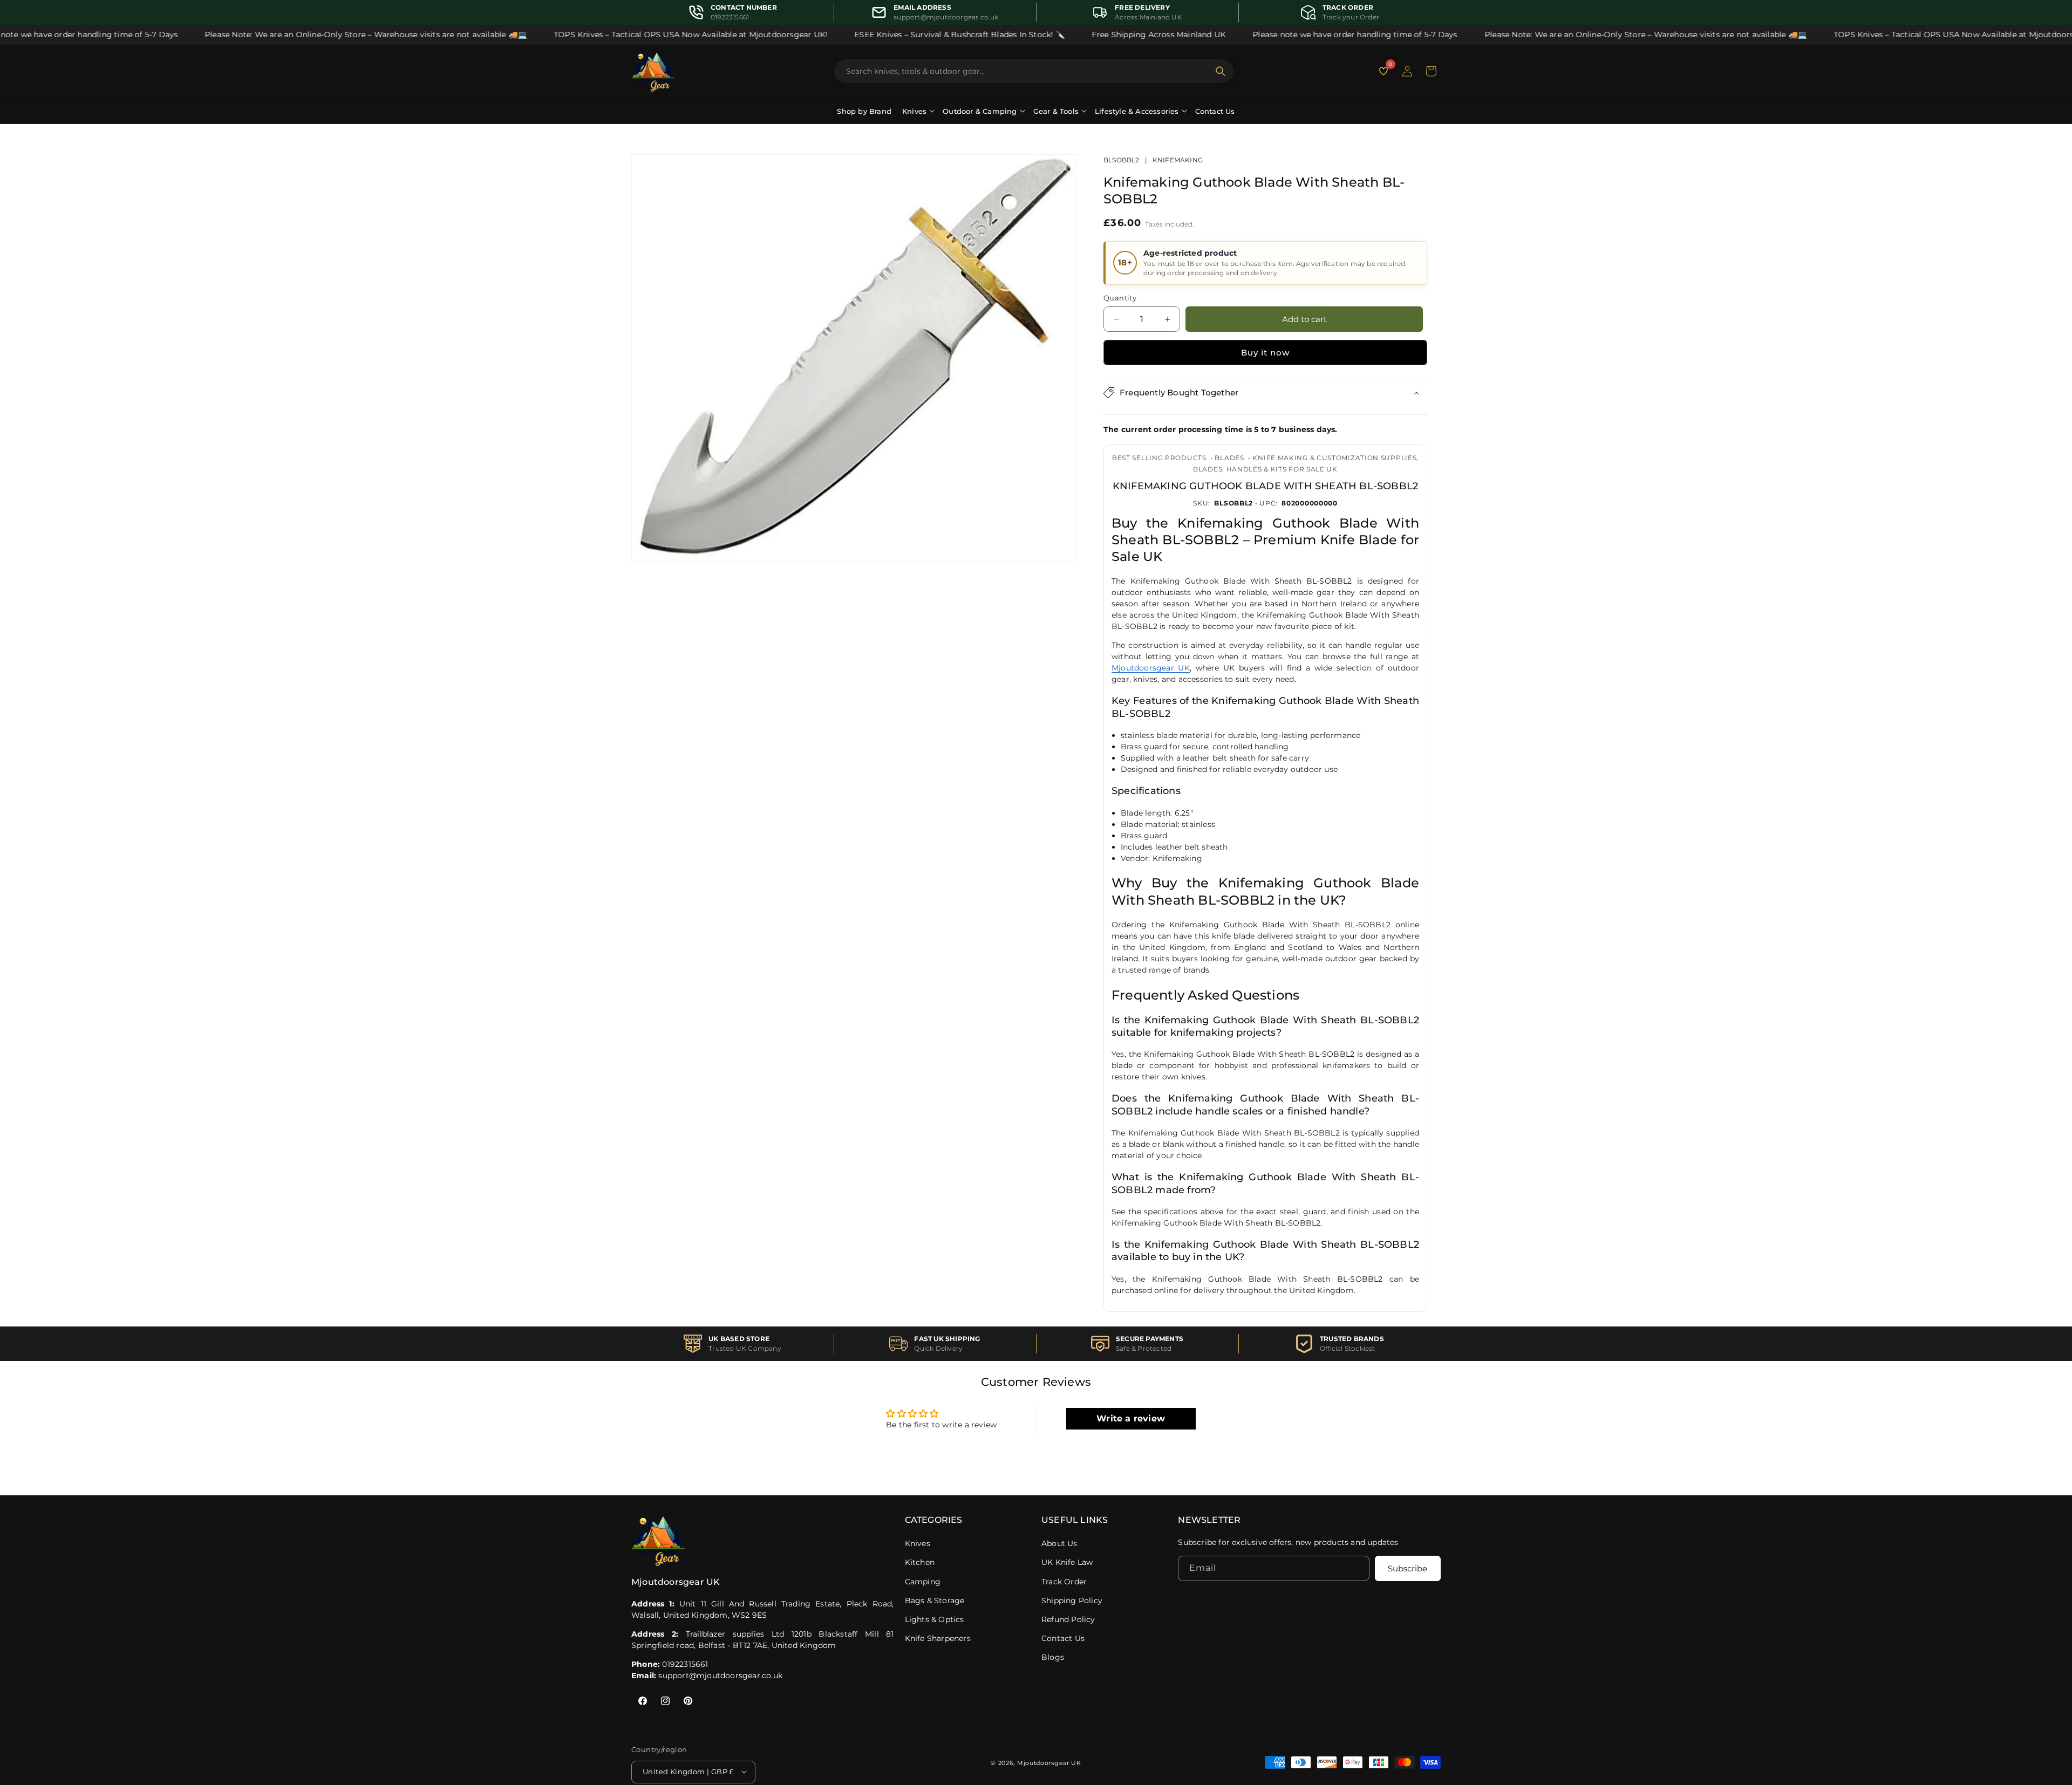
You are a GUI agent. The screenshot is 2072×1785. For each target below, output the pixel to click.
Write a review (1131, 1418)
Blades (1229, 458)
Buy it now (1265, 353)
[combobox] (1027, 71)
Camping (923, 1582)
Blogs (1053, 1657)
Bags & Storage (935, 1601)
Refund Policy (1068, 1619)
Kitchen (920, 1562)
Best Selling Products (1159, 458)
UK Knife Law (1067, 1562)
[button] (1431, 71)
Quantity (1120, 298)
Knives (918, 1543)
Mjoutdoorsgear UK (1151, 668)
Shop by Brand (864, 111)
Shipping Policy (1072, 1601)
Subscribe (1408, 1568)
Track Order (1064, 1582)
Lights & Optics (935, 1619)
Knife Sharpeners (938, 1638)
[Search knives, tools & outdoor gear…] (1221, 71)
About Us (1059, 1543)
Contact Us (1215, 111)
